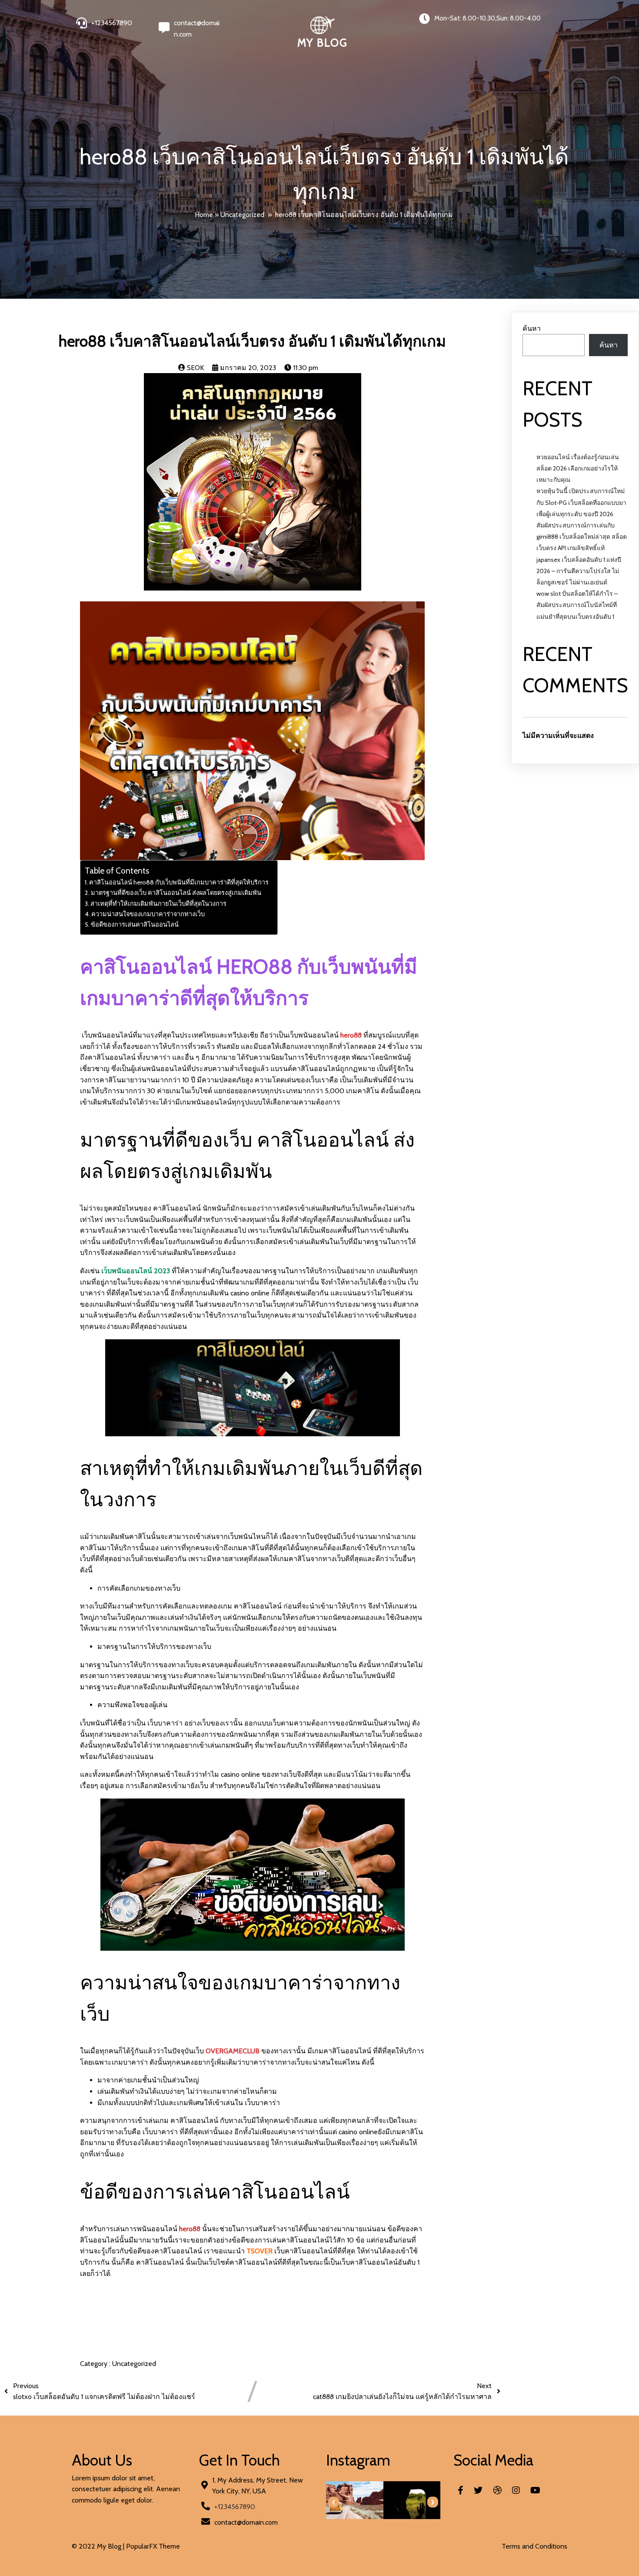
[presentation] (334, 2502)
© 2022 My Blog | (99, 2546)
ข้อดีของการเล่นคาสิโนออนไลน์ (135, 924)
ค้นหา (532, 329)
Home (204, 215)
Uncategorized (242, 215)
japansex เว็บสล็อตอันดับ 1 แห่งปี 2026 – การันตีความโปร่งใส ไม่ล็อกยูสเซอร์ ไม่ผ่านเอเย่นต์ (579, 571)
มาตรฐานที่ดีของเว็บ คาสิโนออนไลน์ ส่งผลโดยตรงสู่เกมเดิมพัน (176, 893)
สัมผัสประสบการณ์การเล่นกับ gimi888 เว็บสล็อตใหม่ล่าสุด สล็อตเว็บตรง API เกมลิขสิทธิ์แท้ (582, 537)
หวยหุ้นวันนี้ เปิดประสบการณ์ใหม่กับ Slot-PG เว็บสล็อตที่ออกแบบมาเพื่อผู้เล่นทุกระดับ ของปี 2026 (581, 502)
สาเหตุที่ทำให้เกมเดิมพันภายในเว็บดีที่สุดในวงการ (158, 904)
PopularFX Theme (153, 2546)
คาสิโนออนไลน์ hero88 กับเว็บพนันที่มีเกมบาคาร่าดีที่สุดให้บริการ (179, 882)
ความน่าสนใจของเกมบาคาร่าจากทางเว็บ (148, 914)
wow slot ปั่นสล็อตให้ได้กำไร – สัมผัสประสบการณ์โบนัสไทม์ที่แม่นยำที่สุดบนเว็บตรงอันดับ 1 (577, 605)
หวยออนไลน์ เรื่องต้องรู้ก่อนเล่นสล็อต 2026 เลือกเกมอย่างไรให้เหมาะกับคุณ (578, 468)
